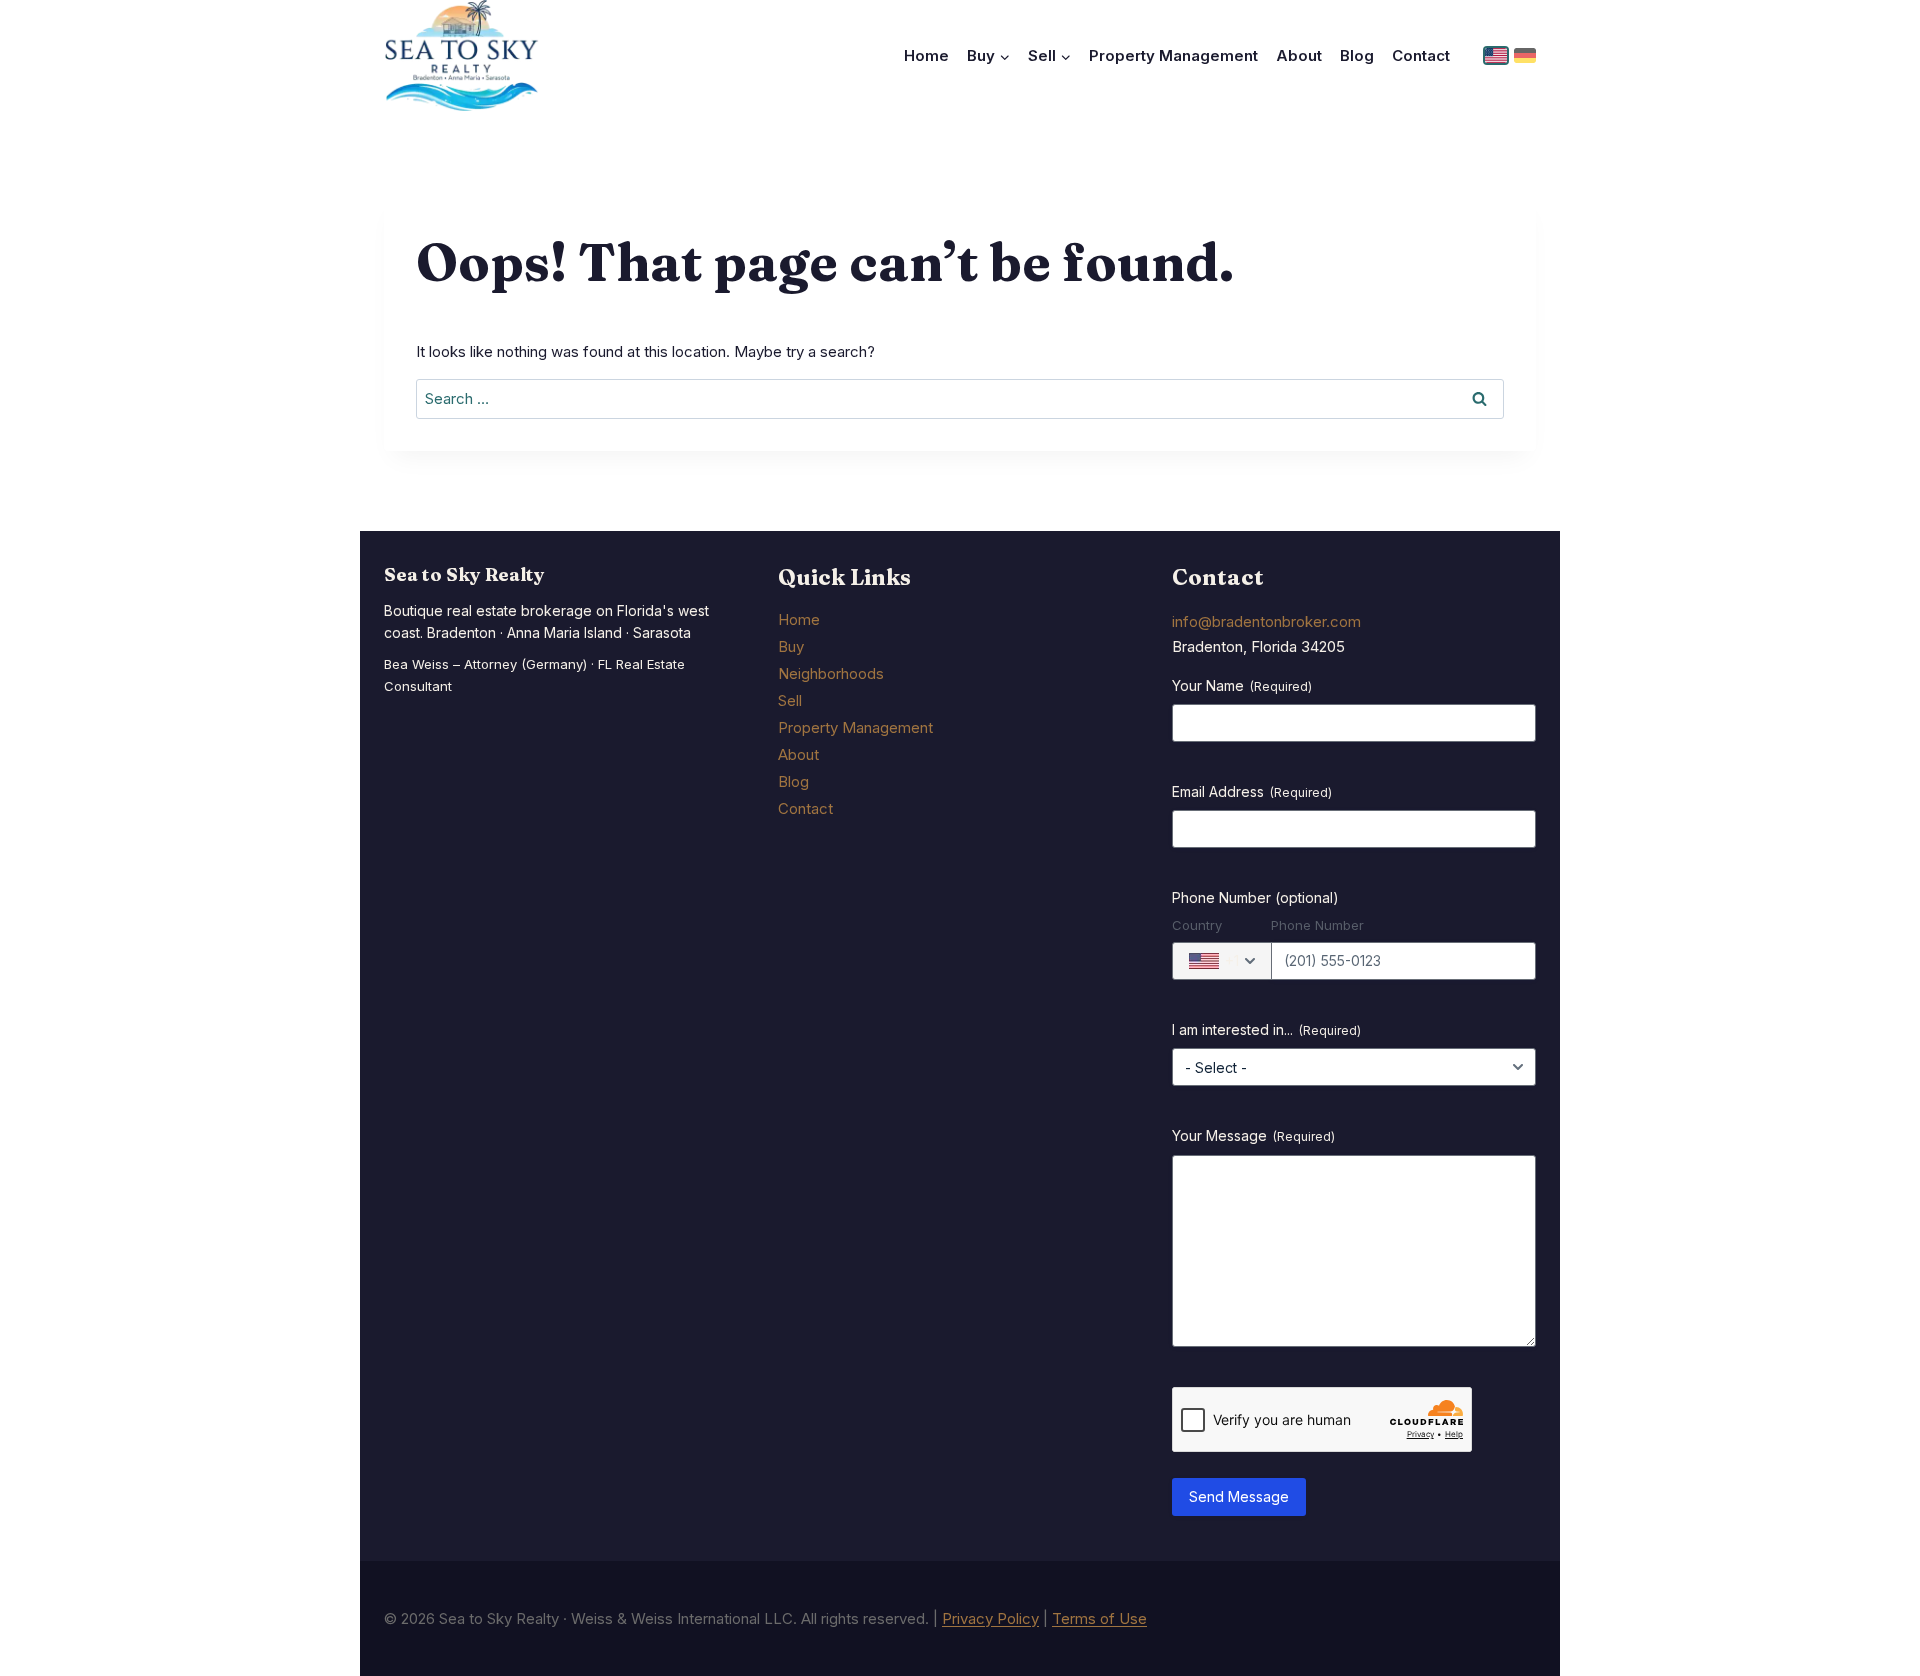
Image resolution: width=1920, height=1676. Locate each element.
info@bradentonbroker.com (1266, 621)
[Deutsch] (1525, 55)
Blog (1357, 55)
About (1299, 55)
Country (1197, 925)
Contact (1421, 55)
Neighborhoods (831, 673)
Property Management (1173, 55)
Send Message (1239, 1496)
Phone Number (1317, 925)
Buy (791, 646)
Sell (790, 700)
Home (926, 55)
